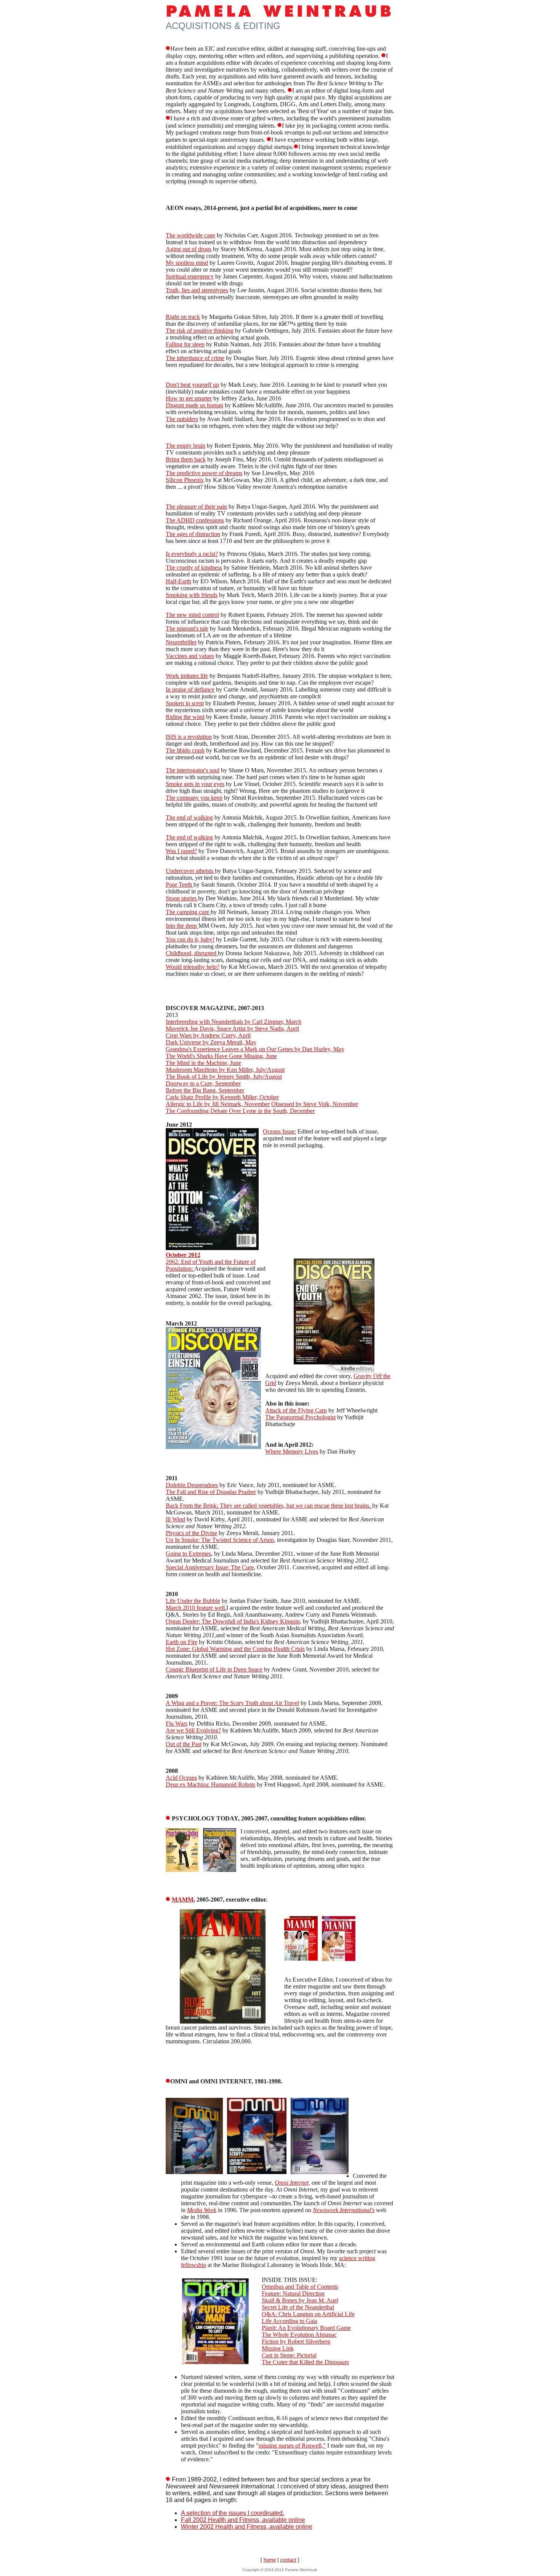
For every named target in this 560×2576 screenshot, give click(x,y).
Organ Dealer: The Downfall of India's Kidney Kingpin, (234, 1621)
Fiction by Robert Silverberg (296, 2341)
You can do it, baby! (190, 939)
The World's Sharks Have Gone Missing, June (221, 1056)
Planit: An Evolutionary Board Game (306, 2328)
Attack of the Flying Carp (296, 1410)
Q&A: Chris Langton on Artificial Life (308, 2314)
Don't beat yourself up (192, 385)
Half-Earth (178, 581)
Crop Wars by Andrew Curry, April (208, 1035)
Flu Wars (177, 1723)
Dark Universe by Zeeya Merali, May (211, 1042)
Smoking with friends (192, 595)
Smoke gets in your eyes (195, 784)
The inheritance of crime (195, 358)
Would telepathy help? (193, 967)
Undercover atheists (190, 871)
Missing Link (278, 2348)
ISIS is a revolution (189, 737)
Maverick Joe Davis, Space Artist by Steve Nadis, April (232, 1029)
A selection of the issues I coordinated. (233, 2513)
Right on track (183, 317)
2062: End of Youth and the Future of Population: (211, 1262)
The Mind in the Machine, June (203, 1063)
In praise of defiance (190, 689)
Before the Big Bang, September (205, 1090)
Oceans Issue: (279, 1131)
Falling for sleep (185, 344)
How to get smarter (189, 398)
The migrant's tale (187, 628)
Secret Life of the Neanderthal (298, 2307)
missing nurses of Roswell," (292, 2446)
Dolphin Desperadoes (192, 1485)
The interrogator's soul (193, 770)
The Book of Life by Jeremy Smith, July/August (224, 1077)
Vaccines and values (190, 656)
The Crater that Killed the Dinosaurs (305, 2362)
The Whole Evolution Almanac (299, 2335)
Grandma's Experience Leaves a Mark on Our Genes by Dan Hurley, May (255, 1049)
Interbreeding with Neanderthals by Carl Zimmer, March (234, 1022)
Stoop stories (182, 898)
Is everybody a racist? (192, 554)
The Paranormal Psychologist (300, 1417)
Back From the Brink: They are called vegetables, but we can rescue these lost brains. (269, 1506)
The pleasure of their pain (196, 507)
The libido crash (185, 750)
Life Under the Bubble (193, 1601)
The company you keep (194, 798)
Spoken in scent (185, 703)
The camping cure (188, 912)
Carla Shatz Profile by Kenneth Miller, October (222, 1097)
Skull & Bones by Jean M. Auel (300, 2300)
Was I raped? (181, 851)
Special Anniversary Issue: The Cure (210, 1567)
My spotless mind (187, 263)
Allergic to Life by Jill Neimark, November (218, 1104)
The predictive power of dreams (204, 473)
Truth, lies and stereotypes (197, 290)
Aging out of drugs (189, 249)
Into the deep (182, 926)
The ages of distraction (193, 534)
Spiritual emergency (190, 276)
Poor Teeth (180, 885)
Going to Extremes (188, 1554)
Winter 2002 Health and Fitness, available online (247, 2527)
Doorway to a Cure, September (203, 1083)
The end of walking (189, 817)
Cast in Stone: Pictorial (289, 2355)
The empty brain (186, 446)
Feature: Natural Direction (293, 2293)
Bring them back (186, 459)
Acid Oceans (181, 1778)
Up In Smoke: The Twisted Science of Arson (220, 1540)
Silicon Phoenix (185, 480)
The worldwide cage (190, 235)
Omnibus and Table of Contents (300, 2287)
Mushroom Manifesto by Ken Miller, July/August (225, 1070)
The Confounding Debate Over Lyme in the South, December (240, 1111)
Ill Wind (175, 1519)
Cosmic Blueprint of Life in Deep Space (214, 1669)
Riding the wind (185, 717)
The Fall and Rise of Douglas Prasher (211, 1492)
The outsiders (182, 419)
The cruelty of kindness (194, 568)
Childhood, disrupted (192, 953)
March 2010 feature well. (196, 1608)
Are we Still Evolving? (193, 1730)
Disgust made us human (194, 405)
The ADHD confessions (195, 520)
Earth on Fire (182, 1642)
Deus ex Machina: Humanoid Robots (210, 1784)
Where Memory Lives (292, 1451)
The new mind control (192, 615)
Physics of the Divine (191, 1533)
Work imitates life (187, 676)
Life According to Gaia (290, 2321)
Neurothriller (181, 642)
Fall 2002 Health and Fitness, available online (243, 2520)
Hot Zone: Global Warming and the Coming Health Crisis (235, 1649)
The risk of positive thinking (200, 331)
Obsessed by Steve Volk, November (315, 1104)
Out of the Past (184, 1744)
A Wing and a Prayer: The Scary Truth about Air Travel (232, 1703)
